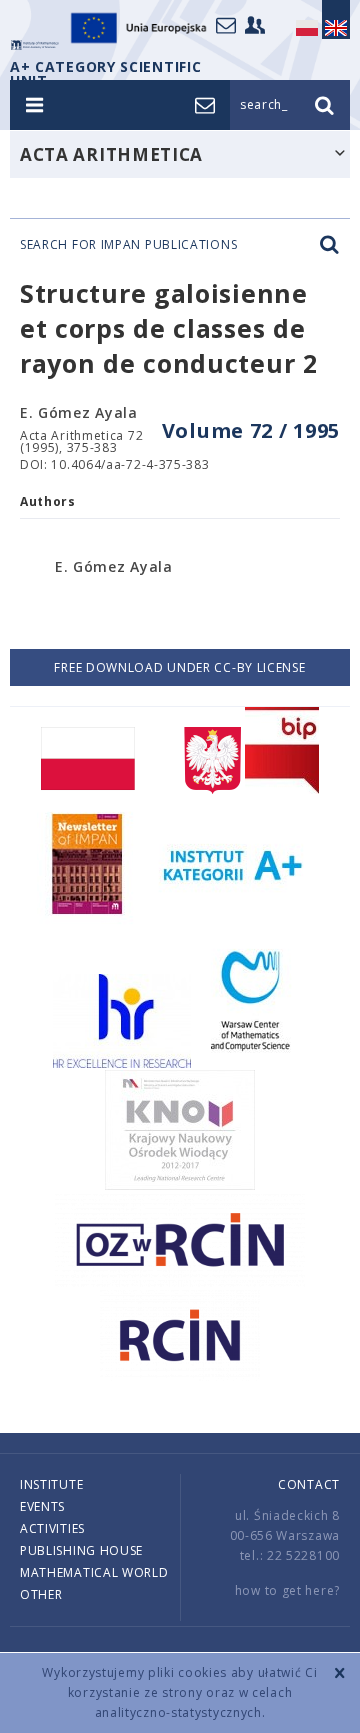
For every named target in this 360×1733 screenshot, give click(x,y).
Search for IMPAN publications (128, 245)
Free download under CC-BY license (179, 667)
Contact (309, 1484)
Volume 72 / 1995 (251, 430)
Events (42, 1506)
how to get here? (287, 1590)
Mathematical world (94, 1572)
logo (35, 45)
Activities (52, 1528)
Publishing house (81, 1550)
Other (41, 1594)
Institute (51, 1484)
